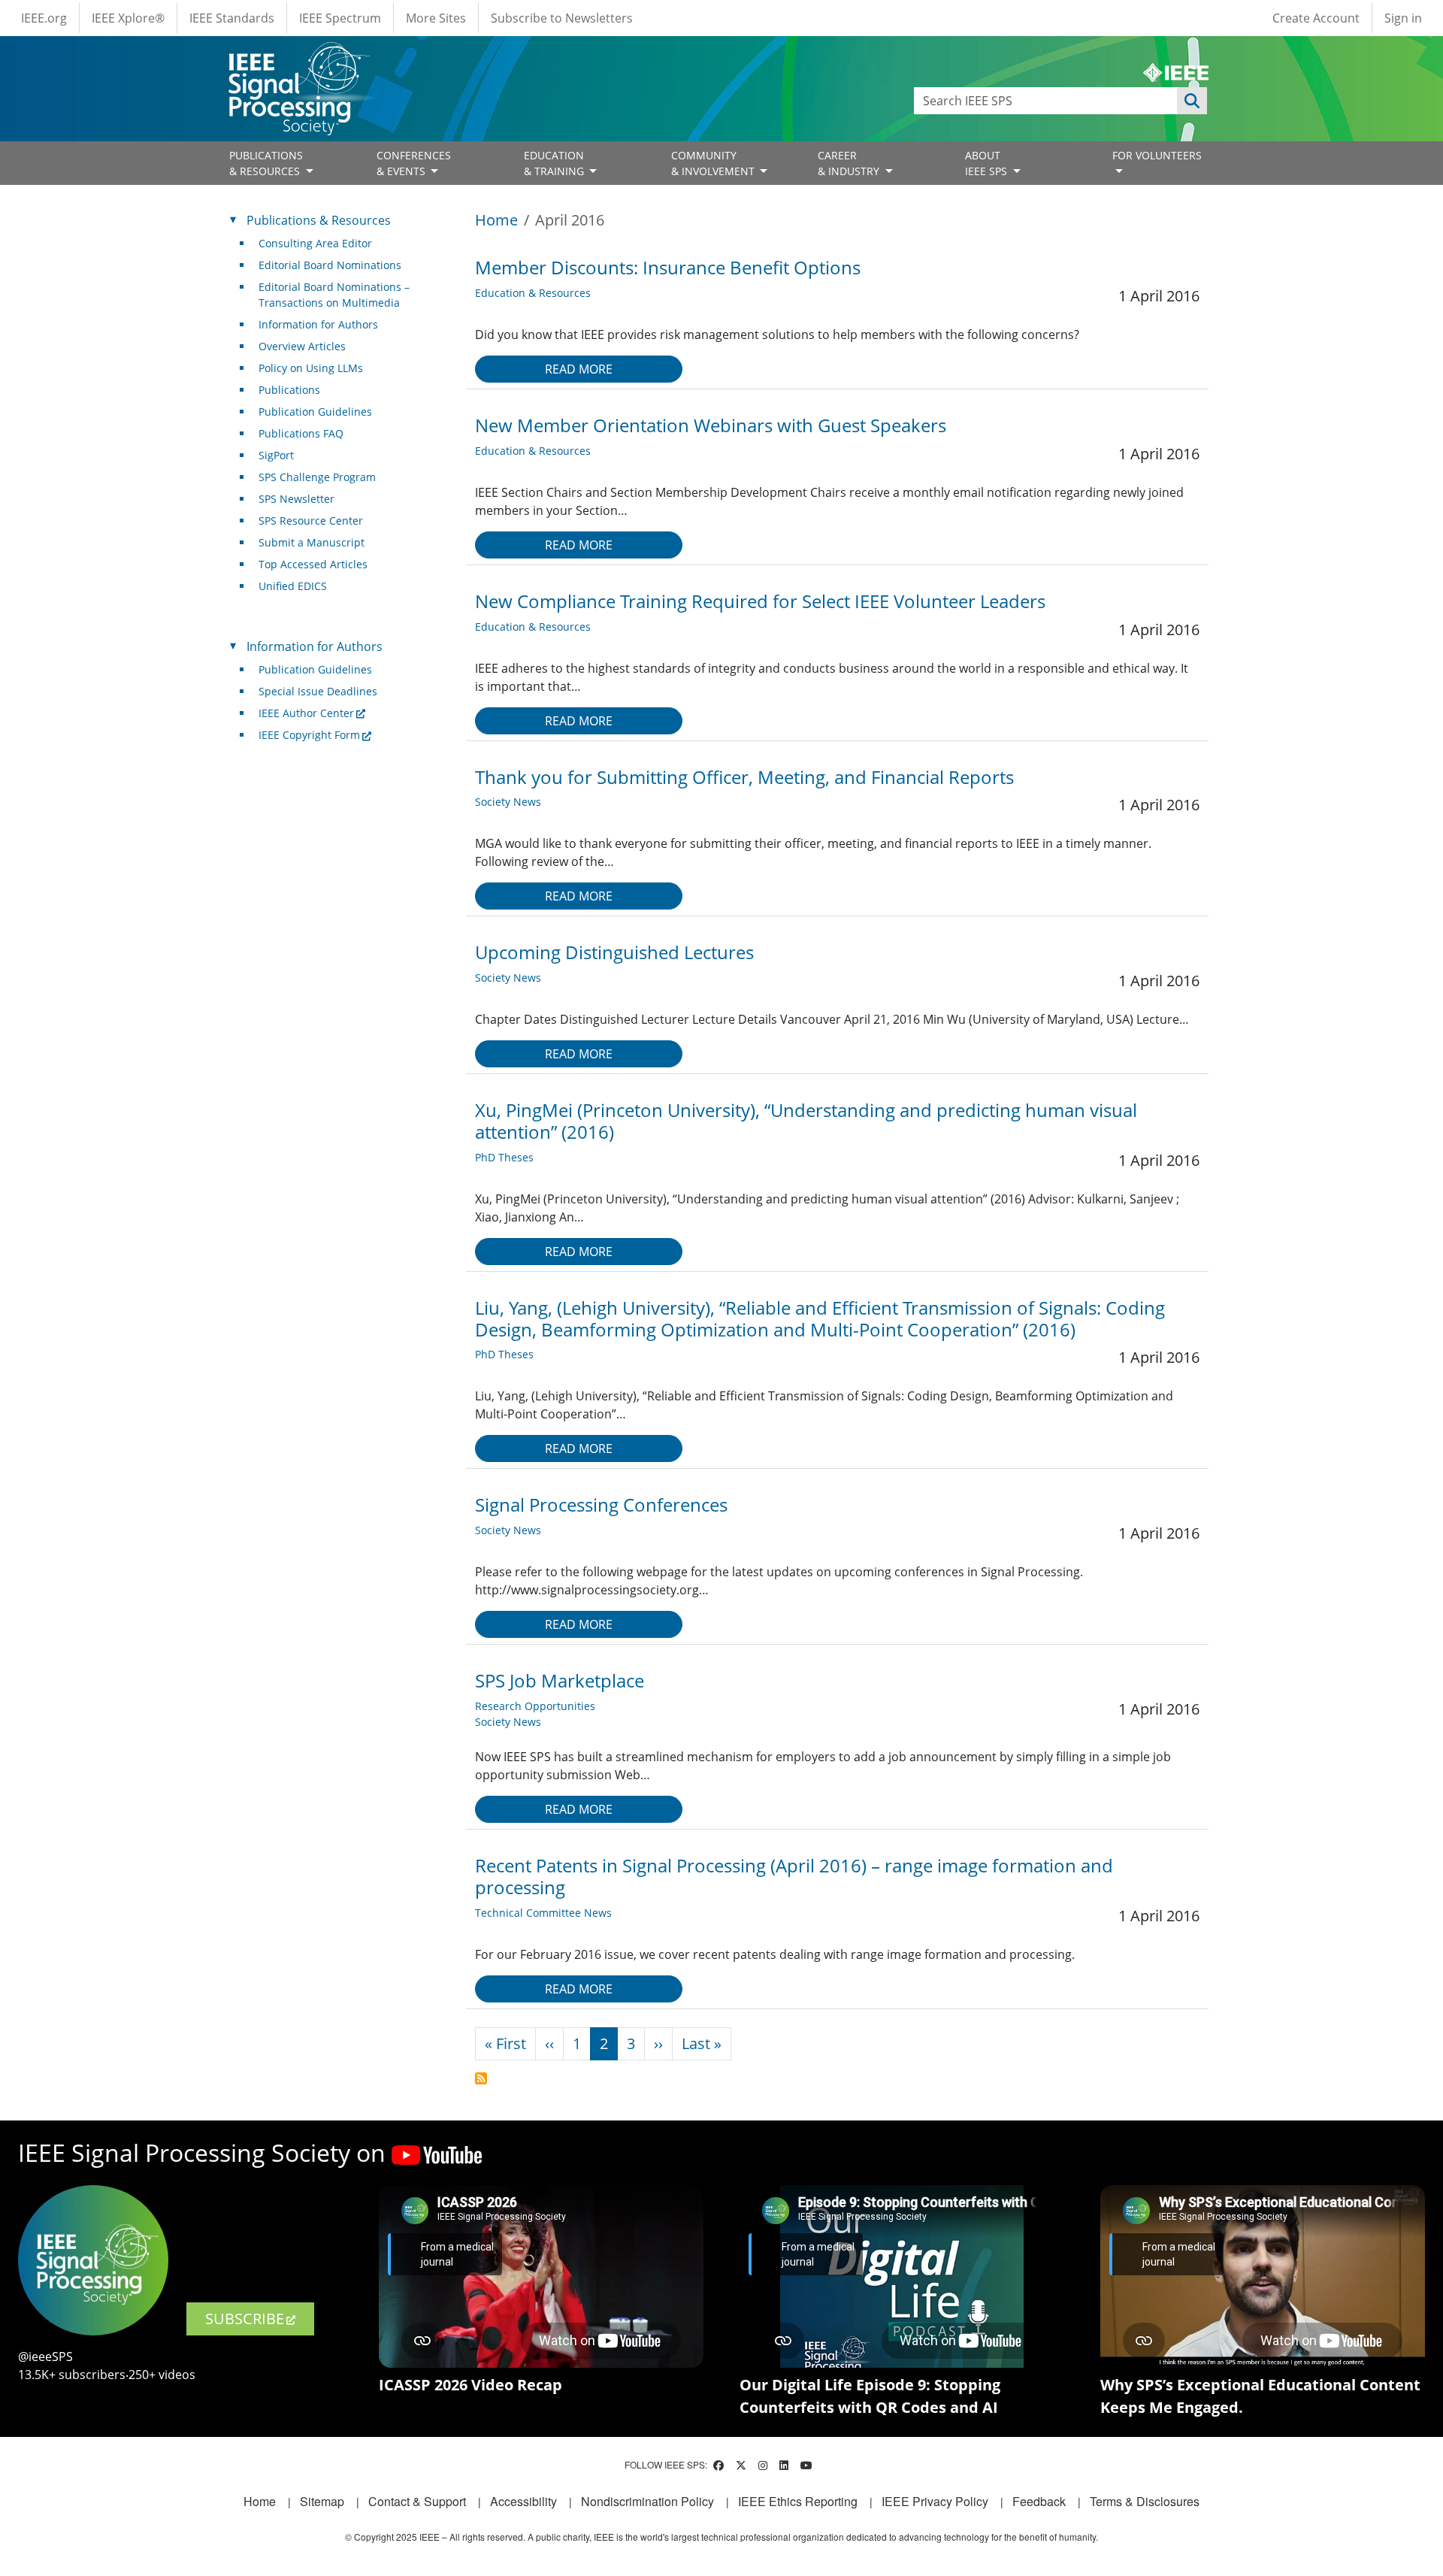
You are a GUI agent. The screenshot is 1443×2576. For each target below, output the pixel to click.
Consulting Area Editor (315, 243)
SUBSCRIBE (245, 2319)
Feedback (1039, 2501)
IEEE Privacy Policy (935, 2501)
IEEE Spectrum (340, 18)
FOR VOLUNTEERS (1157, 155)
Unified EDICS (293, 586)
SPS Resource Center (311, 521)
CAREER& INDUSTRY (850, 163)
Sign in (1403, 18)
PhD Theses (504, 1157)
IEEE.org (44, 18)
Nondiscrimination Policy (647, 2501)
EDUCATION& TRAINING (555, 163)
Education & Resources (533, 293)
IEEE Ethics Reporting (798, 2501)
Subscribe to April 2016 (481, 2078)
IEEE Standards (232, 18)
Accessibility (523, 2501)
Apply (1192, 101)
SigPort (276, 455)
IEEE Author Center (306, 713)
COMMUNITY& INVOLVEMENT (714, 163)
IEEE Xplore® (128, 18)
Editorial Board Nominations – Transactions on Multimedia (334, 295)
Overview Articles (302, 346)
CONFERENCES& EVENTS (414, 163)
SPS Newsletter (296, 499)
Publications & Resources (319, 220)
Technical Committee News (543, 1913)
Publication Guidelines (315, 412)
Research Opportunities (535, 1706)
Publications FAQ (301, 433)
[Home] (298, 56)
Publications (289, 390)
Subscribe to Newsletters (562, 18)
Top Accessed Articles (313, 564)
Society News (508, 802)
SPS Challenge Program (317, 477)
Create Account (1316, 18)
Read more (579, 369)
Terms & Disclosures (1145, 2501)
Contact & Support (417, 2501)
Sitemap (322, 2501)
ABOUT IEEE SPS (988, 163)
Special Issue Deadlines (318, 691)
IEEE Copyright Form (309, 735)
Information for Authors (318, 324)
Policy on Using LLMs (311, 368)
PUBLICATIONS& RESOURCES (266, 163)
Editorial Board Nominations (330, 265)
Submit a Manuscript (312, 542)
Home (496, 220)
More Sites (436, 18)
